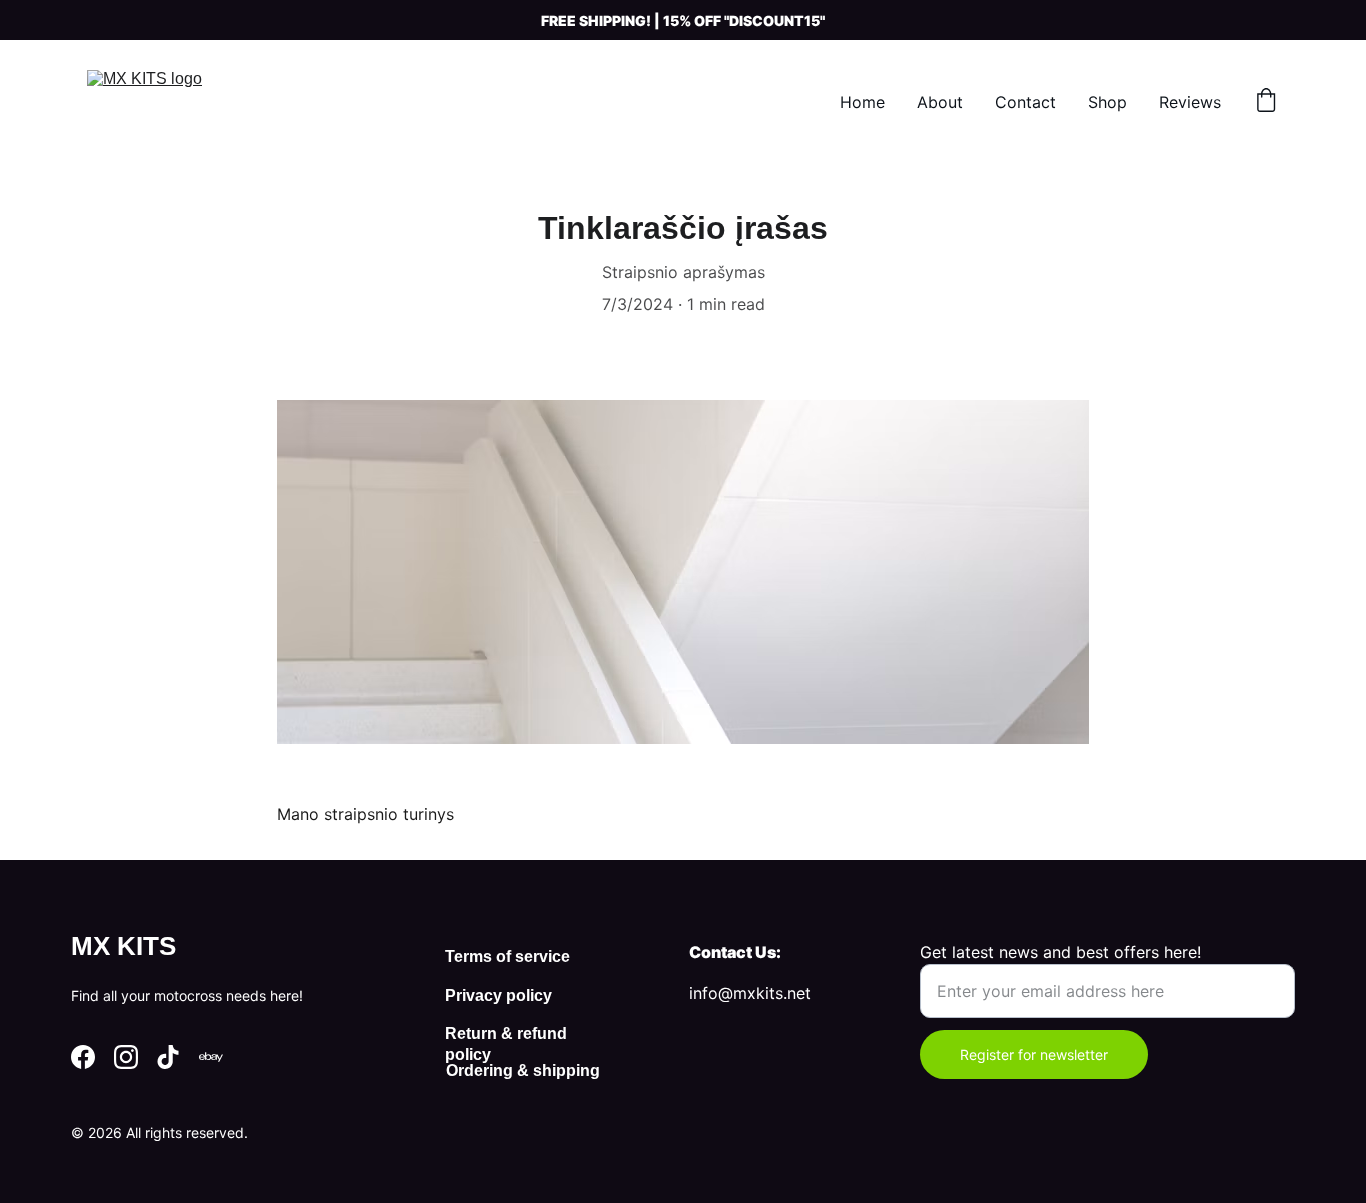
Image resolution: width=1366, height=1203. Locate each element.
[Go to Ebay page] (211, 1057)
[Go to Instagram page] (126, 1057)
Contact (1025, 102)
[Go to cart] (1266, 102)
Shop (1107, 102)
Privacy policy (498, 995)
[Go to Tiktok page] (168, 1057)
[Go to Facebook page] (83, 1057)
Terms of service (507, 956)
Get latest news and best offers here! (1060, 952)
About (940, 102)
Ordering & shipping (523, 1070)
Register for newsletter (1034, 1054)
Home (862, 102)
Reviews (1190, 102)
